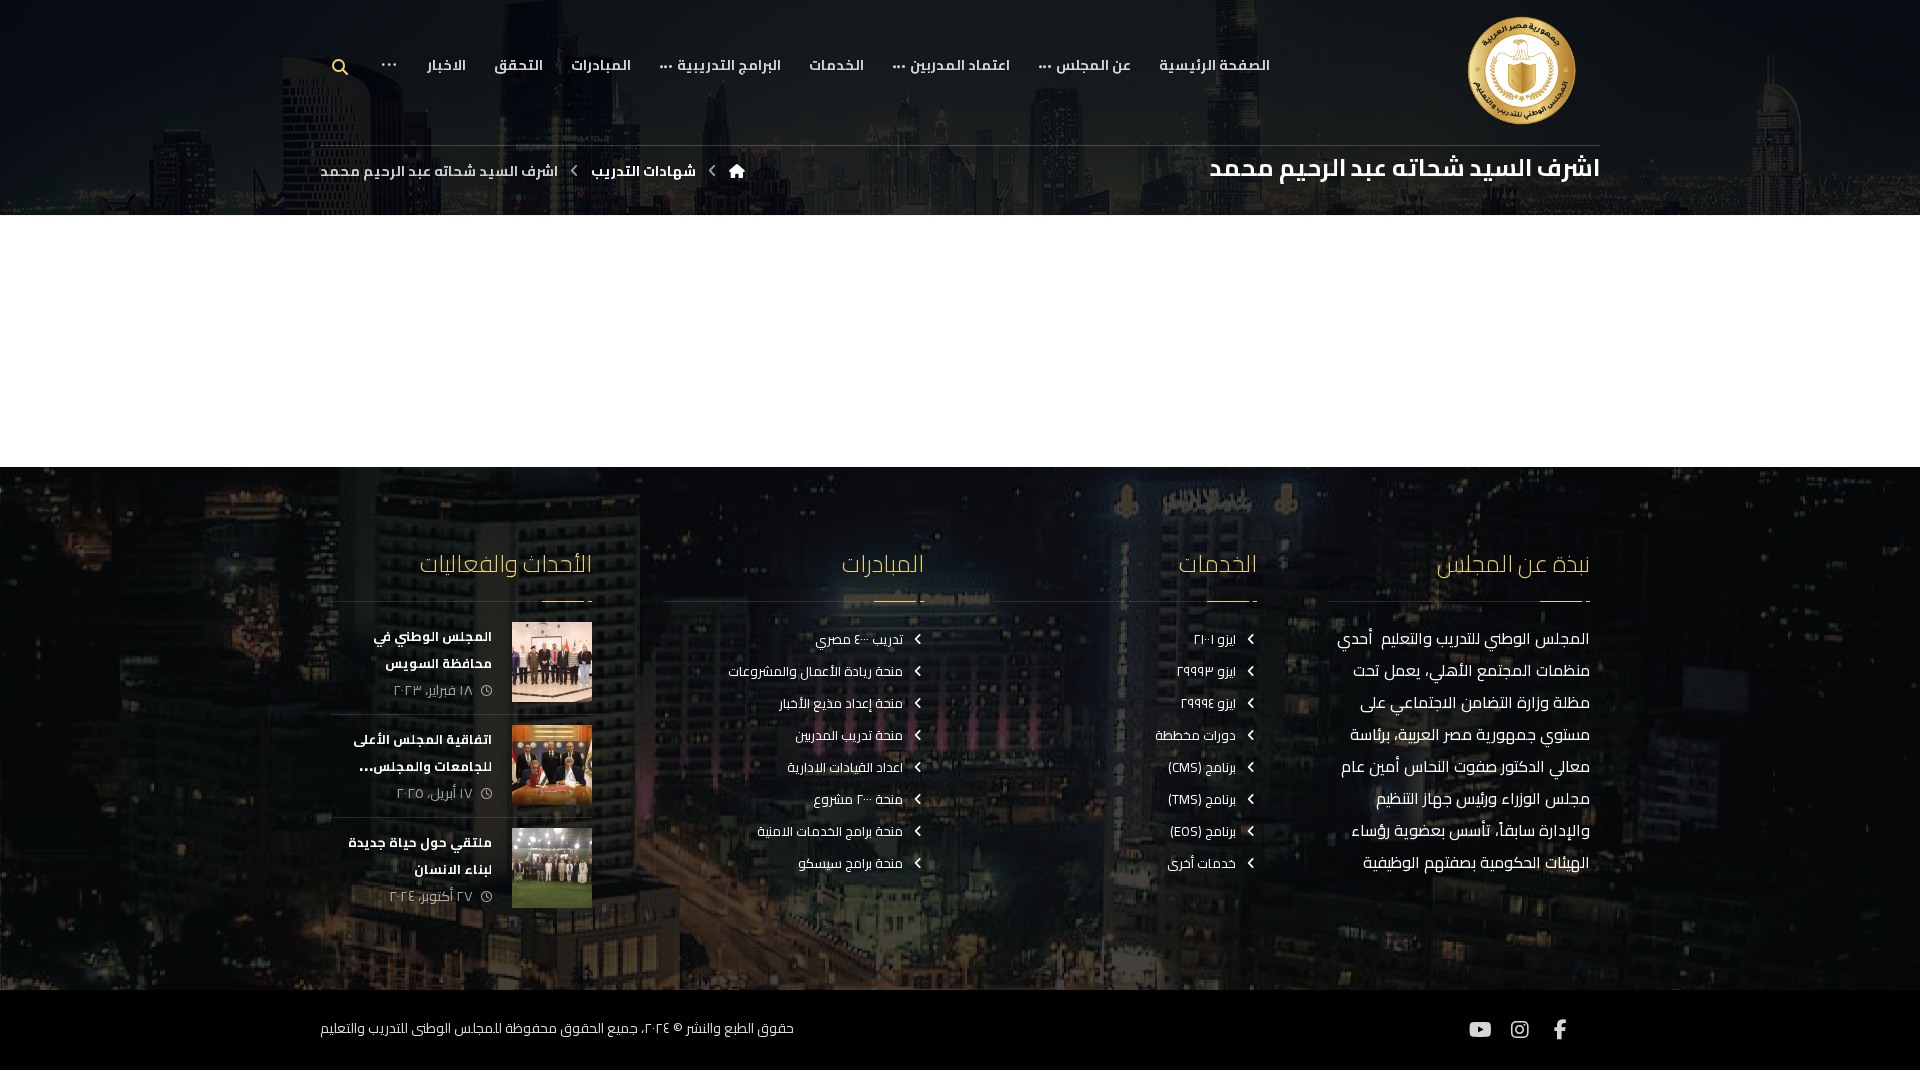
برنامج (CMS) (1202, 767)
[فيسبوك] (1560, 1030)
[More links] (389, 80)
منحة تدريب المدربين (849, 735)
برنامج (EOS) (1203, 831)
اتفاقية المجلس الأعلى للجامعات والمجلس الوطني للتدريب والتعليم (417, 766)
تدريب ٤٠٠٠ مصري (859, 639)
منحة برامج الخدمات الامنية (830, 831)
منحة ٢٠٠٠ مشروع (858, 799)
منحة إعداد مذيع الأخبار (841, 703)
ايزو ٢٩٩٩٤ (1208, 703)
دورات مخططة (1195, 735)
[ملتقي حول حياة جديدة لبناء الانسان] (552, 868)
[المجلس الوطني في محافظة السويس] (552, 662)
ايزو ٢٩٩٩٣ (1206, 671)
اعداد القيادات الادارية (845, 767)
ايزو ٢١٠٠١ (1214, 639)
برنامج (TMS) (1202, 799)
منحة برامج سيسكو (850, 863)
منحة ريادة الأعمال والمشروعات (815, 671)
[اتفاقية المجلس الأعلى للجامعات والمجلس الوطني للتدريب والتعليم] (552, 765)
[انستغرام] (1520, 1030)
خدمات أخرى (1201, 863)
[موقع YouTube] (1480, 1030)
